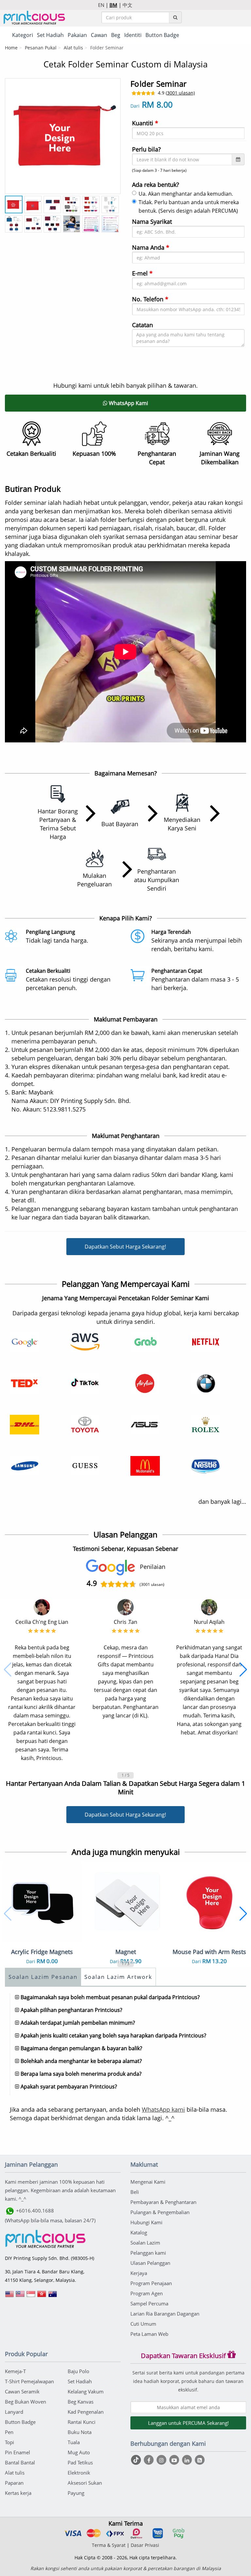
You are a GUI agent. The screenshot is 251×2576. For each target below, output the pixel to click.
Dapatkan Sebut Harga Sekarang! (125, 1247)
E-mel (142, 273)
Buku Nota (80, 2432)
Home (11, 48)
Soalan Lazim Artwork (118, 1977)
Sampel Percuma (149, 2303)
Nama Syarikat (152, 222)
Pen (9, 2432)
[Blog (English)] (200, 2460)
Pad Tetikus (80, 2462)
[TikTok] (137, 2460)
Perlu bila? (146, 149)
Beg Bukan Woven (25, 2402)
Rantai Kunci (82, 2422)
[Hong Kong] (42, 2296)
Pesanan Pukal (41, 48)
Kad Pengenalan (86, 2412)
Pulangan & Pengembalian (160, 2212)
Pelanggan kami (148, 2253)
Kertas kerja (18, 2493)
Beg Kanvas (81, 2402)
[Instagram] (162, 2460)
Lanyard (14, 2412)
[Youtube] (175, 2460)
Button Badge (20, 2422)
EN (101, 5)
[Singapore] (31, 2296)
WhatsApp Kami (128, 403)
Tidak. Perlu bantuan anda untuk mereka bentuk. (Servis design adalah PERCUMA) (189, 206)
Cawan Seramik (22, 2391)
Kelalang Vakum (86, 2391)
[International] (9, 2296)
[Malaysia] (20, 2296)
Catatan (142, 325)
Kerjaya (139, 2273)
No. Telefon (150, 299)
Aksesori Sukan (85, 2483)
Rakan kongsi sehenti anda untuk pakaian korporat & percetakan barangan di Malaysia (126, 2568)
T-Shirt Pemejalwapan (29, 2381)
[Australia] (53, 2296)
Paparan (14, 2483)
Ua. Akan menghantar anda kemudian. (186, 194)
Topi (9, 2442)
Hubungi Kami (146, 2222)
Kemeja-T (15, 2371)
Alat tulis (73, 48)
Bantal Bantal (20, 2462)
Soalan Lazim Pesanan (43, 1977)
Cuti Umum (143, 2324)
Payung (76, 2493)
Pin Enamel (17, 2452)
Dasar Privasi (145, 2545)
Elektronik (79, 2473)
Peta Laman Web (149, 2334)
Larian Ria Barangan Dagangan (165, 2314)
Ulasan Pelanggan (150, 2263)
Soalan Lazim (145, 2243)
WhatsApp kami (163, 2109)
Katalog (139, 2232)
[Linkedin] (188, 2460)
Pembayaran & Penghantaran (163, 2202)
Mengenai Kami (148, 2182)
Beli (135, 2192)
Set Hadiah (80, 2381)
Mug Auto (79, 2452)
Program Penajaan (151, 2283)
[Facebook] (150, 2460)
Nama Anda (151, 247)
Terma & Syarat (109, 2545)
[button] (8, 1670)
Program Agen (147, 2293)
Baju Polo (78, 2371)
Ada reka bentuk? (156, 185)
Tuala (74, 2442)
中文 (127, 5)
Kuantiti (145, 123)
